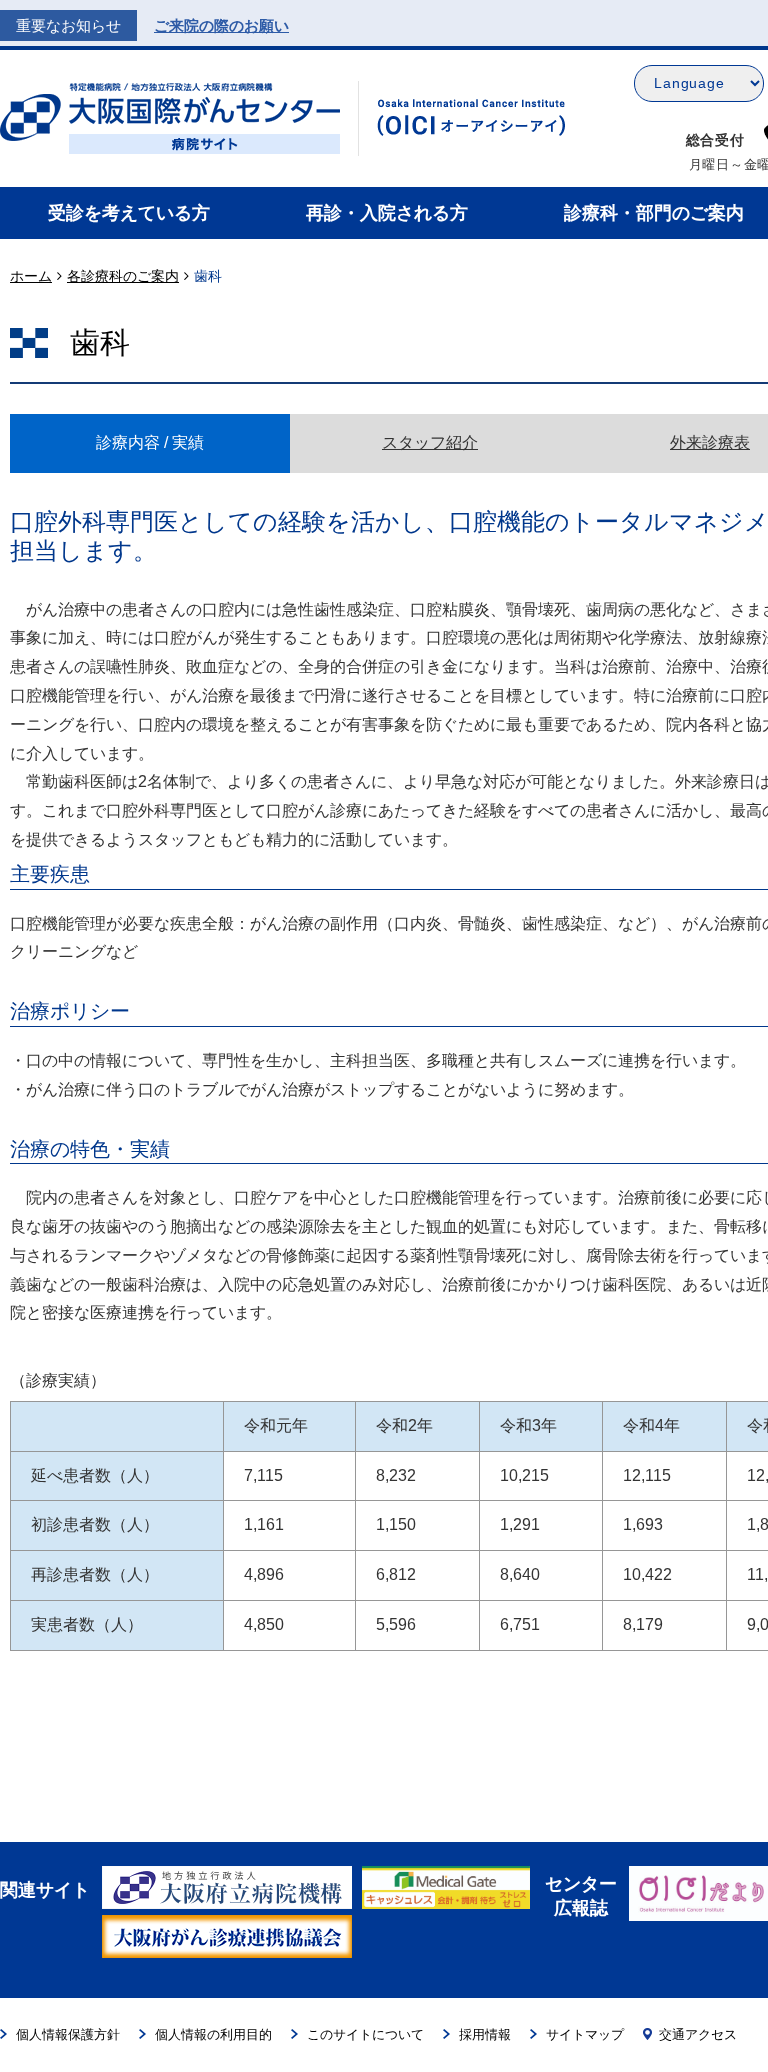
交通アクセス (698, 2034)
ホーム (31, 276)
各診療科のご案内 (123, 276)
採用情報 (485, 2034)
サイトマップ (585, 2034)
